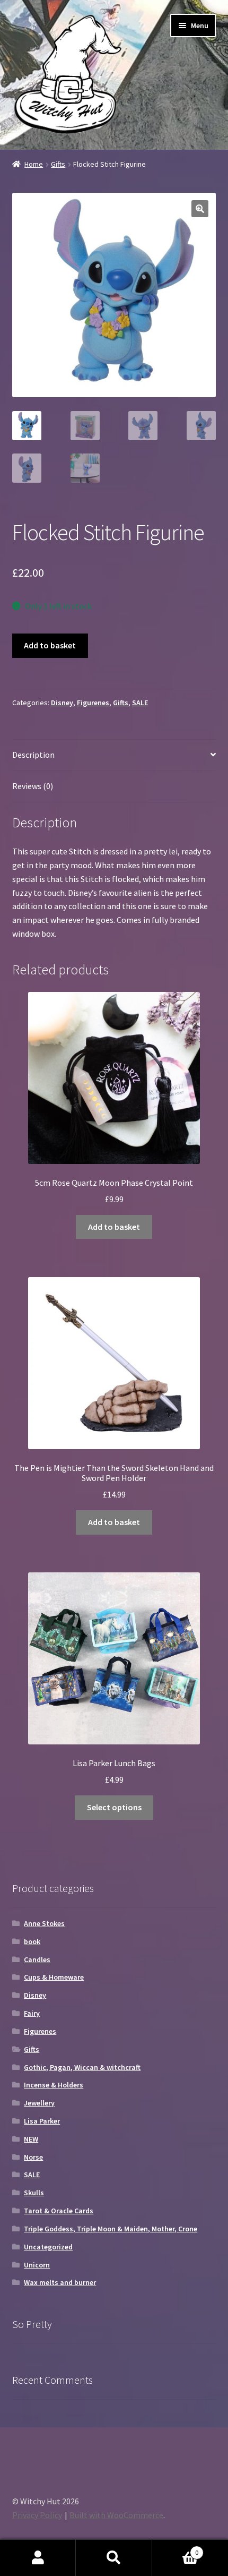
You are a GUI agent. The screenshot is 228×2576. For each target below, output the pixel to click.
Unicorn (37, 2265)
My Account (38, 2558)
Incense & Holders (54, 2085)
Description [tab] (33, 755)
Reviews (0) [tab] (33, 786)
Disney (62, 703)
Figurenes (93, 703)
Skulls (34, 2193)
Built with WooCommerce (116, 2515)
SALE (140, 703)
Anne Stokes (44, 1923)
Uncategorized (48, 2247)
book (32, 1941)
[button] (200, 209)
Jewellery (39, 2103)
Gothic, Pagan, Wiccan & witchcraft (82, 2067)
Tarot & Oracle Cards (59, 2211)
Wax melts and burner (60, 2282)
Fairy (32, 2013)
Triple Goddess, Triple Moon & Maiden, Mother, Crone (111, 2229)
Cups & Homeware (54, 1977)
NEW (31, 2139)
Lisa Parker (42, 2121)
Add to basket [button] (114, 1227)
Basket (176, 2549)
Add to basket (50, 645)
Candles (37, 1959)
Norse (33, 2157)
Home (34, 164)
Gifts (58, 164)
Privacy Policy (37, 2515)
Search (114, 2558)
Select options (114, 1807)
